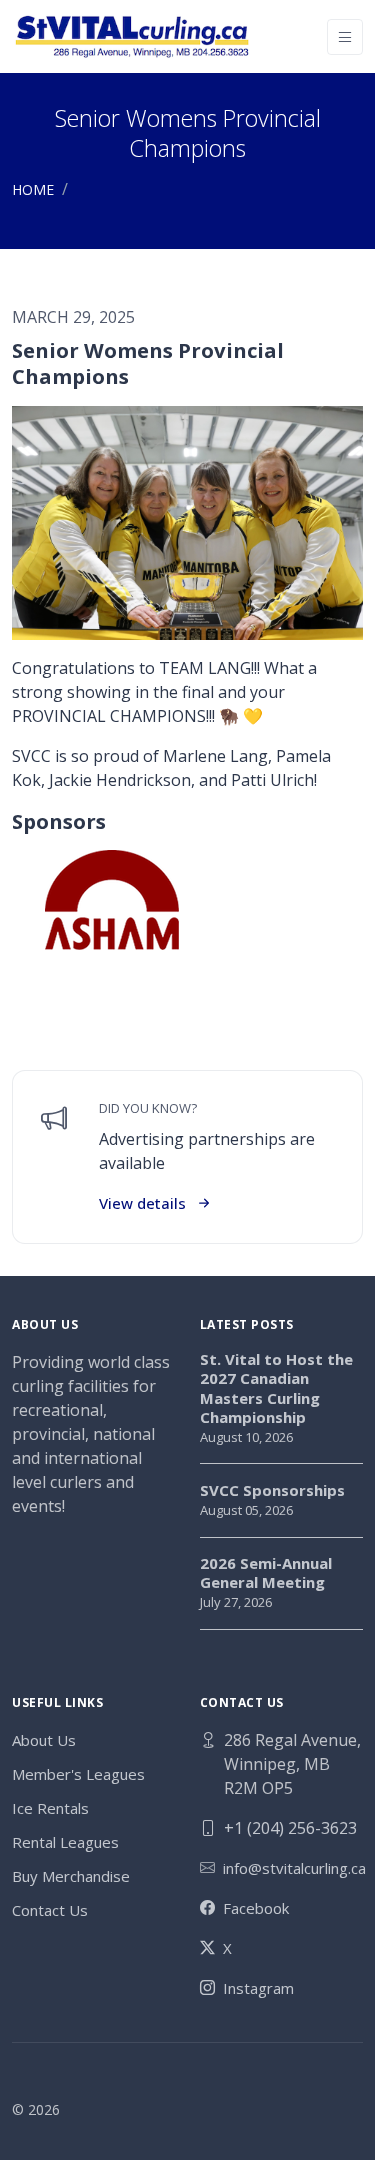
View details (142, 1203)
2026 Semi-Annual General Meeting (266, 1573)
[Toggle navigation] (345, 37)
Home (33, 189)
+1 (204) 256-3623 (290, 1828)
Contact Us (50, 1910)
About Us (44, 1740)
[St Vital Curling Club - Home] (132, 36)
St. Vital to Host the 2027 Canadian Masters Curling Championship (276, 1389)
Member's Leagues (78, 1774)
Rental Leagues (65, 1842)
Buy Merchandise (71, 1876)
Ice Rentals (50, 1808)
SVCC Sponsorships (272, 1490)
